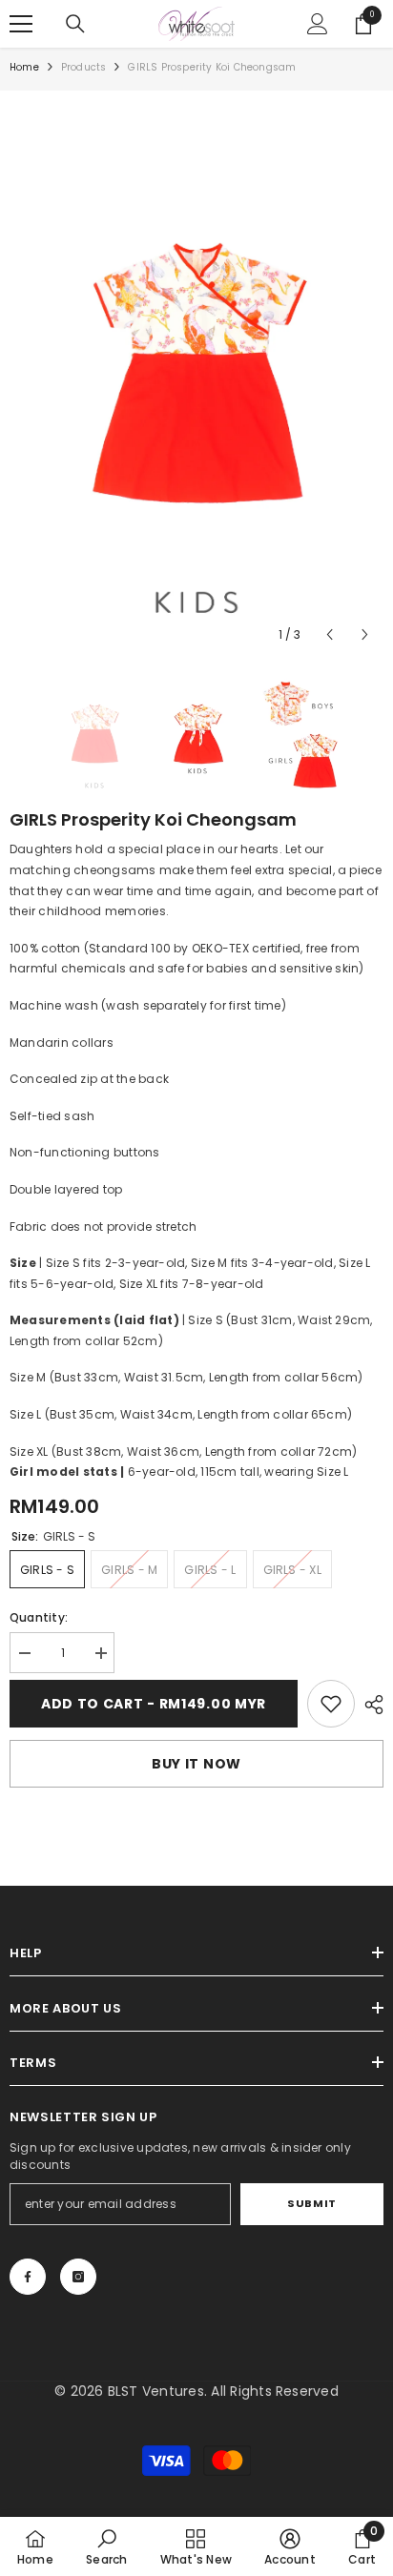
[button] (330, 634)
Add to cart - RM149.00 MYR (154, 1704)
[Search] (75, 24)
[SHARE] (369, 1705)
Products (84, 67)
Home (24, 67)
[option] (196, 377)
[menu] (21, 24)
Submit (311, 2203)
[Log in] (318, 24)
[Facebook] (28, 2277)
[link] (331, 1704)
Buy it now (196, 1764)
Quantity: (39, 1617)
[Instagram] (78, 2277)
